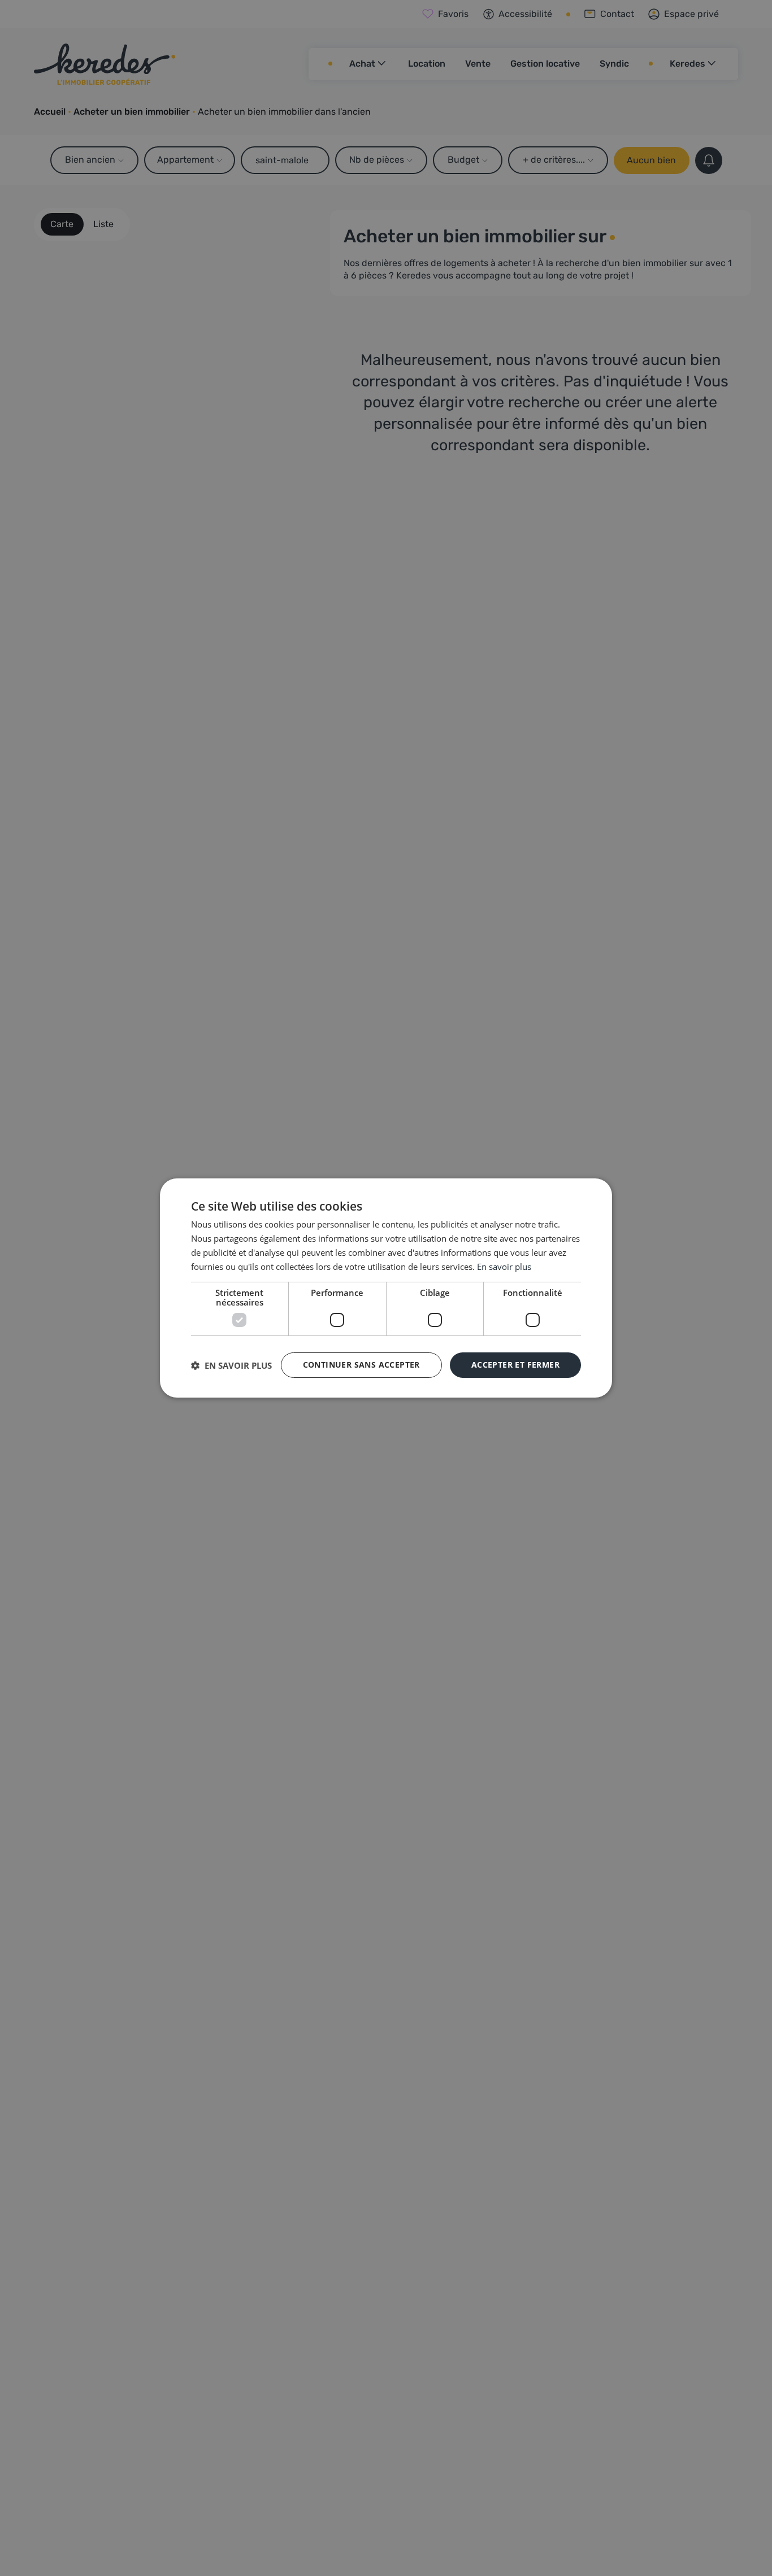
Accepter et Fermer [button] (515, 1365)
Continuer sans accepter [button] (361, 1365)
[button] (231, 1365)
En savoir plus (504, 1267)
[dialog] (386, 1288)
